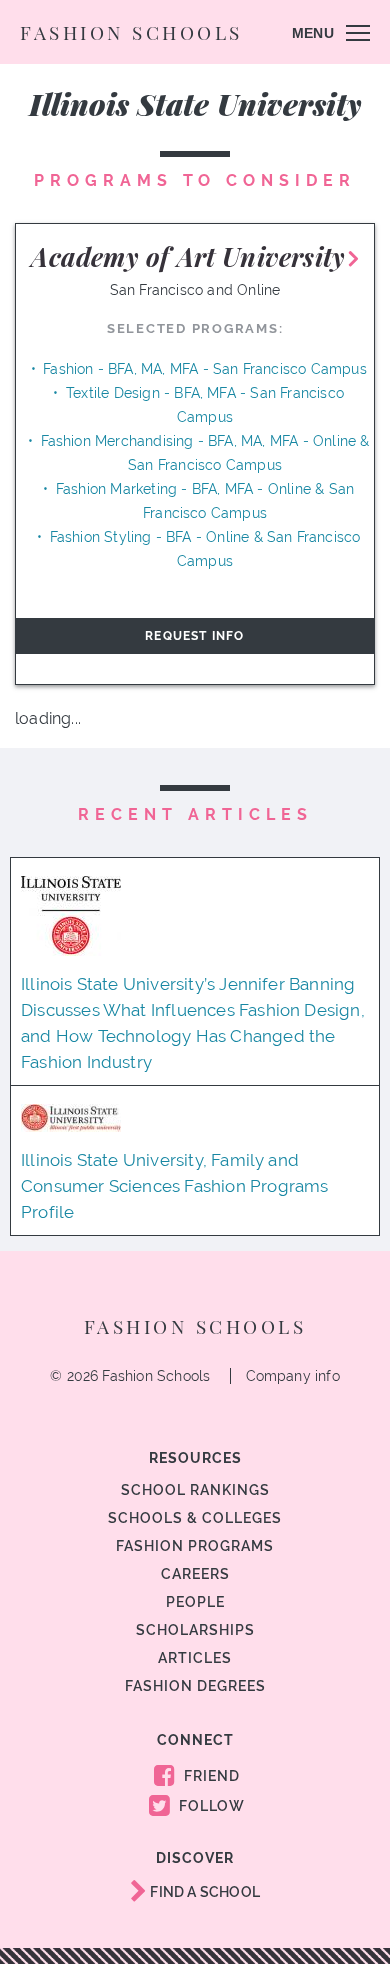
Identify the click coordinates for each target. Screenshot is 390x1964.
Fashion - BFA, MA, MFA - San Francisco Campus (205, 369)
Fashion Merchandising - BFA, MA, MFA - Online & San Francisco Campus (205, 453)
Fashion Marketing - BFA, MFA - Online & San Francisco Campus (205, 501)
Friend (210, 1776)
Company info (293, 1376)
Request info (194, 636)
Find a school (203, 1892)
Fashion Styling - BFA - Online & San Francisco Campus (205, 549)
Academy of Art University (188, 256)
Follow (210, 1806)
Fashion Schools (131, 32)
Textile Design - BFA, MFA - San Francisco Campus (205, 405)
